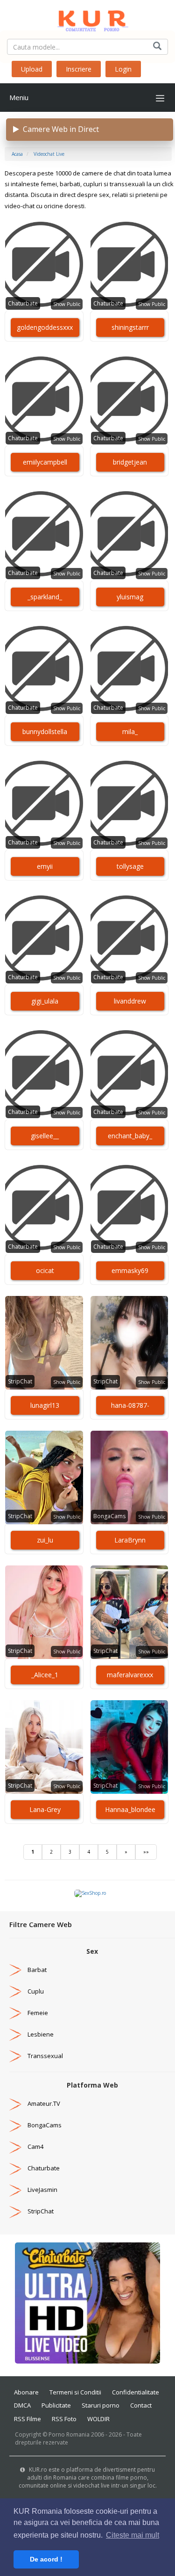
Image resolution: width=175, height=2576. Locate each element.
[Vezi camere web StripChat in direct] (15, 2211)
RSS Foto (64, 2419)
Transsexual (45, 2056)
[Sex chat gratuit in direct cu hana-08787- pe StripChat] (129, 1343)
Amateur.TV (44, 2103)
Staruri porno (101, 2405)
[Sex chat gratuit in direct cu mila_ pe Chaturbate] (129, 669)
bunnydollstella (45, 731)
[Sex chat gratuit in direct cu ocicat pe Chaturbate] (44, 1208)
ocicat (45, 1270)
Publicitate (56, 2405)
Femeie (38, 2013)
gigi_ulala (45, 1001)
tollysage (130, 866)
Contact (141, 2405)
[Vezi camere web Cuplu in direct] (15, 1991)
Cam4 (35, 2147)
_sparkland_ (45, 597)
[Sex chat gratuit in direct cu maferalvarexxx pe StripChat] (129, 1612)
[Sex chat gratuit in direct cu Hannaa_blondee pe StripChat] (129, 1747)
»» (146, 1852)
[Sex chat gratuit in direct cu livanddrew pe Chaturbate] (129, 939)
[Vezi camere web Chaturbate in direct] (15, 2168)
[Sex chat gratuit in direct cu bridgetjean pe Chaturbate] (129, 400)
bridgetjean (130, 462)
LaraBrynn (130, 1540)
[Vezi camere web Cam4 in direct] (15, 2147)
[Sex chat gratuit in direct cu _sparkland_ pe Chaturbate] (44, 534)
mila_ (130, 731)
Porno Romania (69, 2434)
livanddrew (130, 1001)
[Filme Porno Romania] (87, 19)
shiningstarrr (130, 327)
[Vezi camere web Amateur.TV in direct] (15, 2103)
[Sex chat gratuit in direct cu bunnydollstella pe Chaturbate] (44, 669)
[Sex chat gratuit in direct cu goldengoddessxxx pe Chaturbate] (44, 265)
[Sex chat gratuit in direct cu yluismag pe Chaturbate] (129, 534)
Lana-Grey (45, 1809)
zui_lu (45, 1540)
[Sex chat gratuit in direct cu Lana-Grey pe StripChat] (44, 1747)
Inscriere (79, 69)
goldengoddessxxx (45, 327)
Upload (32, 69)
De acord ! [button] (46, 2559)
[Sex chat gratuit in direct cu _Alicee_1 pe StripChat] (44, 1612)
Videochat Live (49, 154)
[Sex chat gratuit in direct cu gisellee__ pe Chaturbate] (44, 1073)
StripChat (20, 1381)
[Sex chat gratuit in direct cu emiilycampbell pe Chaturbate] (44, 400)
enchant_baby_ (130, 1136)
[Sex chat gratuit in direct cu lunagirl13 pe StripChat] (44, 1343)
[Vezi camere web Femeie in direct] (15, 2013)
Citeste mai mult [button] (133, 2535)
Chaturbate (23, 303)
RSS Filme (28, 2419)
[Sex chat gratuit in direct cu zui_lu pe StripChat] (44, 1477)
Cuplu (36, 1991)
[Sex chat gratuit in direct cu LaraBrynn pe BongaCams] (129, 1477)
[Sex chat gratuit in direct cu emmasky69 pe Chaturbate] (129, 1208)
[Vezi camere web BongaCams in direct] (15, 2125)
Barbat (37, 1970)
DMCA (22, 2405)
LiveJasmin (42, 2190)
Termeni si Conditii (75, 2392)
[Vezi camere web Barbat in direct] (15, 1970)
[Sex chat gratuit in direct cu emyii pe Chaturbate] (44, 804)
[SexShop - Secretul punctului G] (90, 1893)
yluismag (130, 597)
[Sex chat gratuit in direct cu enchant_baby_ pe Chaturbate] (129, 1073)
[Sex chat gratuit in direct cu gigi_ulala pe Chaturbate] (44, 939)
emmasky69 (130, 1270)
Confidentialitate (136, 2392)
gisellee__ (45, 1136)
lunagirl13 (45, 1405)
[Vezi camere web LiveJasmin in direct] (15, 2190)
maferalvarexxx (130, 1675)
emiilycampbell (45, 462)
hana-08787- (130, 1405)
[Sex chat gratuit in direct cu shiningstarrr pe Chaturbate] (129, 265)
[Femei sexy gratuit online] (87, 2302)
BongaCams (109, 1516)
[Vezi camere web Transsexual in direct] (15, 2056)
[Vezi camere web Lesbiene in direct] (15, 2034)
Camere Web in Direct (59, 129)
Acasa (17, 154)
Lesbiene (41, 2034)
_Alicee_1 (45, 1675)
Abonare (26, 2392)
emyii (45, 866)
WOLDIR (98, 2419)
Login (123, 69)
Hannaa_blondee (130, 1809)
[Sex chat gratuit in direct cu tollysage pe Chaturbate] (129, 804)
